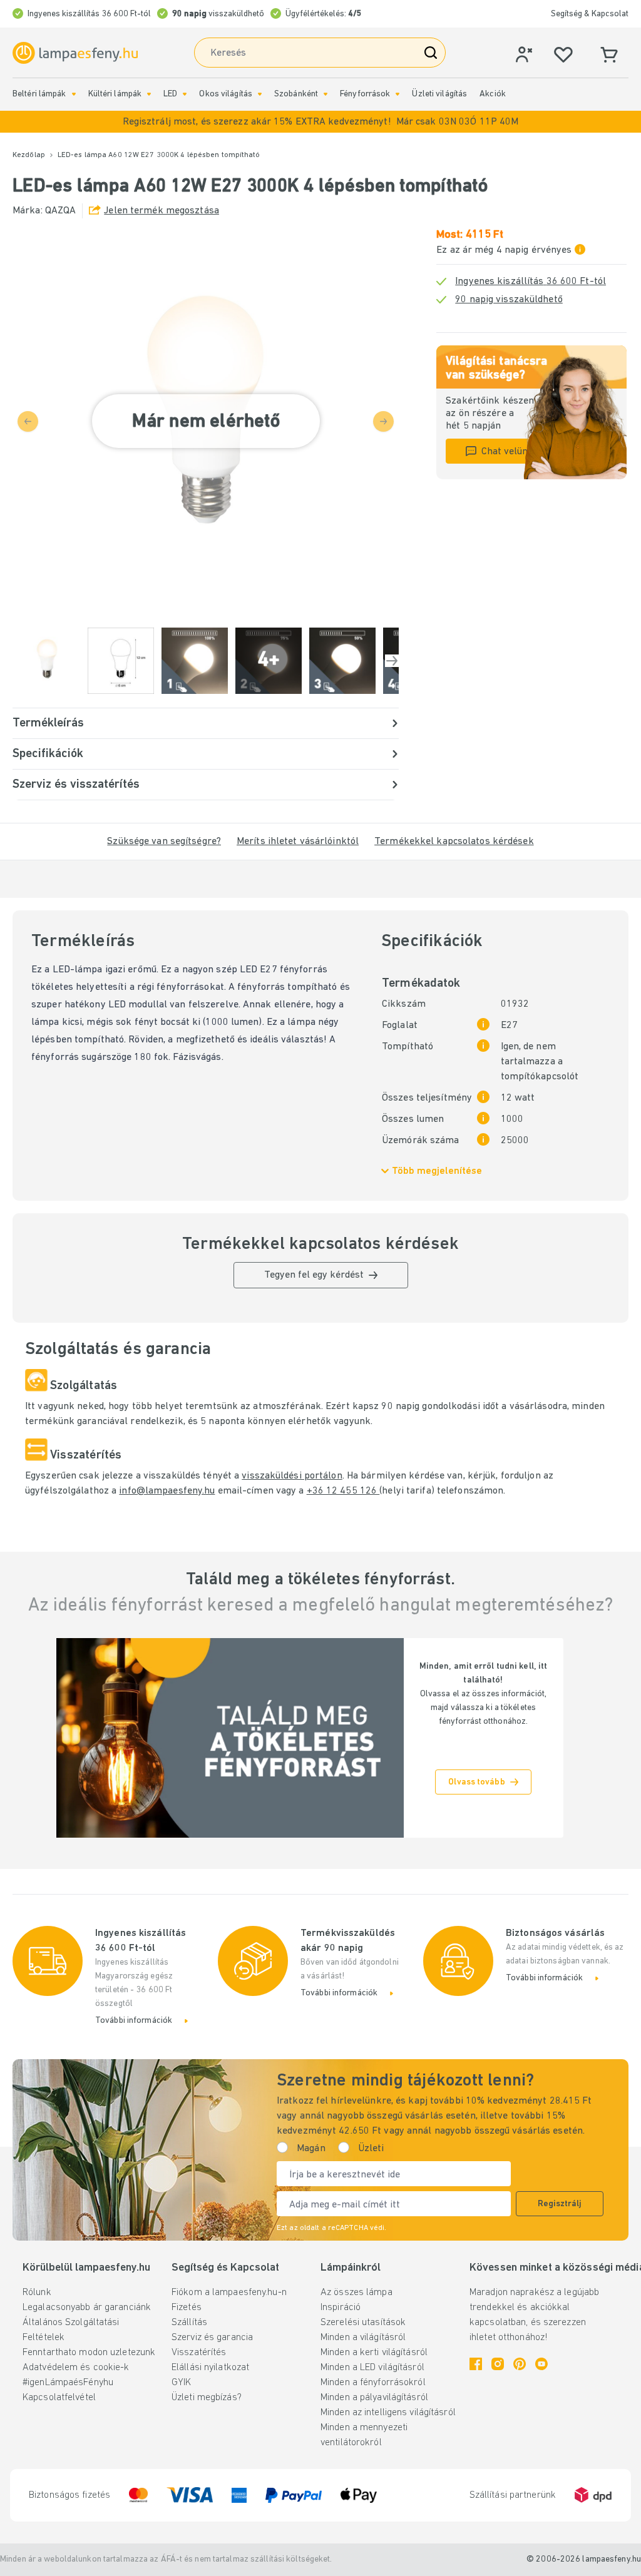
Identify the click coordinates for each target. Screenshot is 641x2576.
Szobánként (296, 94)
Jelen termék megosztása (162, 211)
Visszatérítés (199, 2353)
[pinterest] (520, 2364)
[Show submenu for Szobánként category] (326, 94)
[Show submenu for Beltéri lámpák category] (74, 94)
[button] (320, 122)
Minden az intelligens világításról (388, 2413)
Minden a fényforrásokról (373, 2383)
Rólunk (37, 2293)
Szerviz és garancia (212, 2338)
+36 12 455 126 (343, 1491)
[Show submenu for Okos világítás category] (260, 94)
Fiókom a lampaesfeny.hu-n (229, 2293)
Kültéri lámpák (115, 94)
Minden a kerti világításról (374, 2353)
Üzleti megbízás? (207, 2398)
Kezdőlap (29, 155)
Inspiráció (341, 2308)
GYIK (181, 2383)
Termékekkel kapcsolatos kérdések (454, 842)
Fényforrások (365, 94)
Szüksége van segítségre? (164, 842)
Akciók (493, 94)
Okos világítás (226, 94)
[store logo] (75, 53)
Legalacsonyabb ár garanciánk (87, 2308)
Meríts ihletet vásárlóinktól (298, 842)
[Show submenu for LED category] (185, 94)
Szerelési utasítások (363, 2323)
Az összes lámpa (356, 2293)
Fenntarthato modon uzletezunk (89, 2353)
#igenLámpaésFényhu (68, 2383)
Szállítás (189, 2323)
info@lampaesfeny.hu (167, 1491)
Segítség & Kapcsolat (590, 14)
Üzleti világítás (439, 94)
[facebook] (476, 2364)
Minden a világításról (363, 2338)
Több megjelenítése (437, 1171)
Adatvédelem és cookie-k (76, 2368)
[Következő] (392, 661)
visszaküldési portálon (292, 1476)
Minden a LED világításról (372, 2368)
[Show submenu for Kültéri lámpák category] (149, 94)
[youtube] (541, 2364)
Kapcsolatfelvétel (59, 2398)
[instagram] (498, 2364)
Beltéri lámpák (39, 94)
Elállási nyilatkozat (210, 2368)
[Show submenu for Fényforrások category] (397, 94)
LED (170, 94)
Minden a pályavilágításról (374, 2398)
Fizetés (187, 2308)
